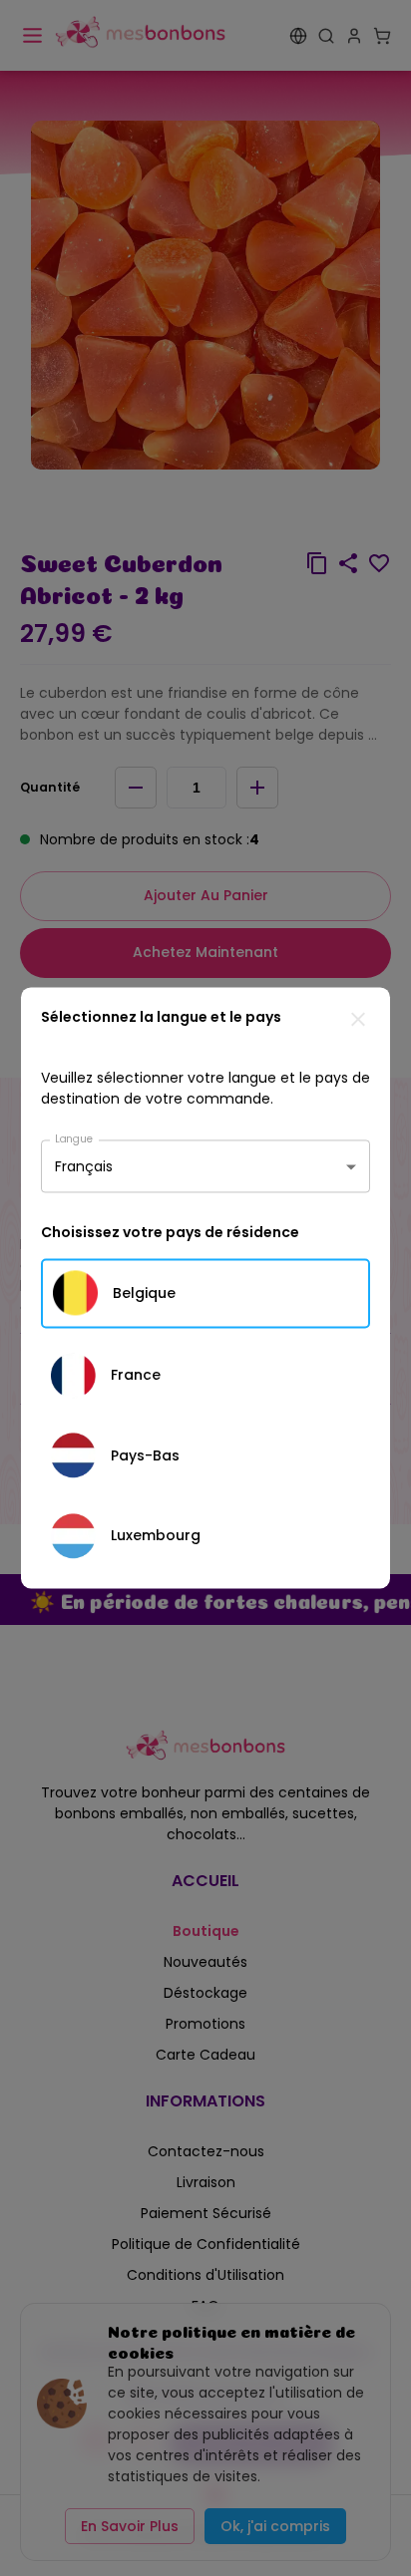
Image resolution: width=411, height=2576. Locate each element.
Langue (74, 1138)
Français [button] (84, 1166)
